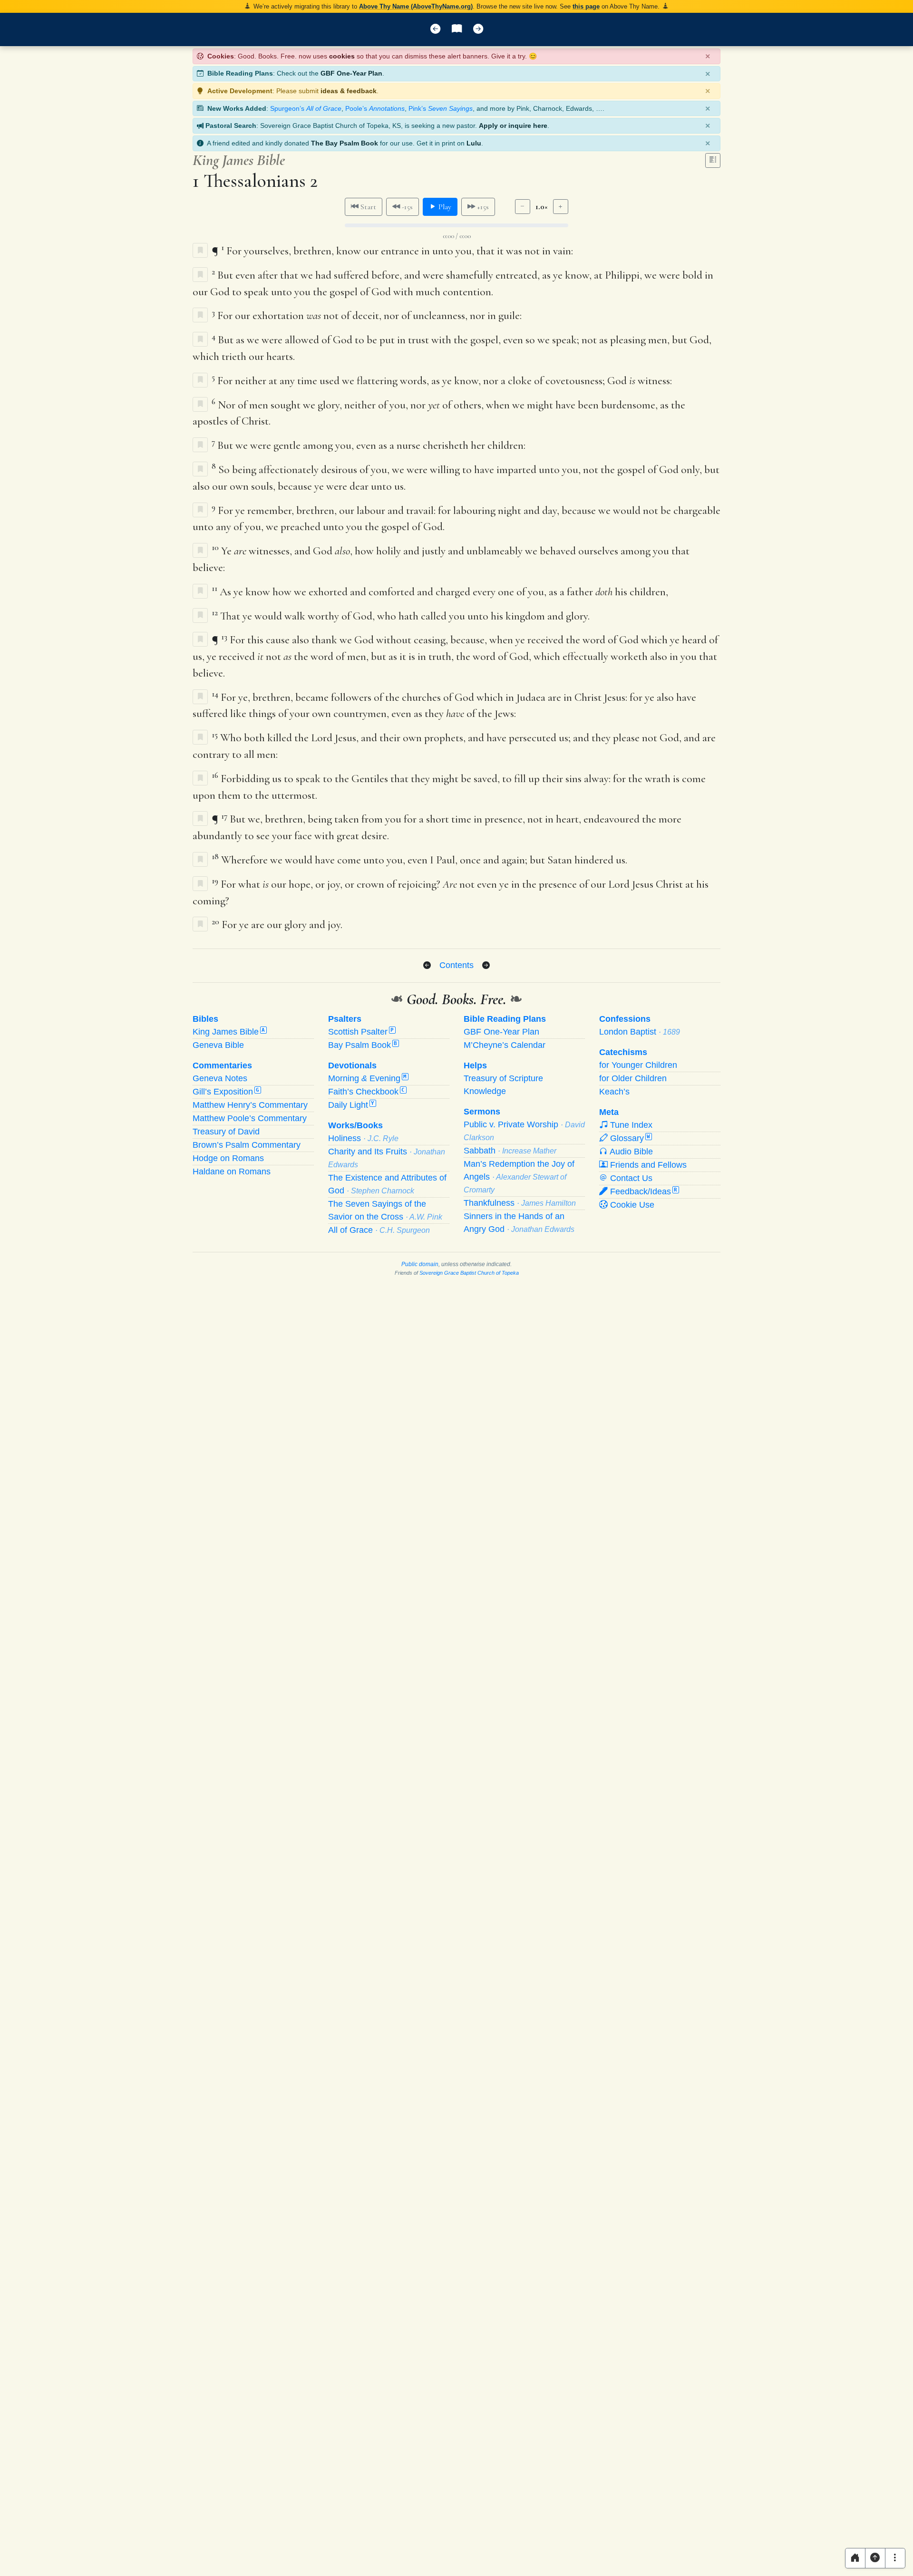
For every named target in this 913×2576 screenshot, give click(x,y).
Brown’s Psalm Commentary (247, 1145)
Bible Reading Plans (505, 1019)
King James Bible (229, 1032)
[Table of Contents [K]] (457, 29)
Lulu (474, 143)
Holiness (363, 1138)
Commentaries (222, 1065)
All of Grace (379, 1230)
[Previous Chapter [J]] (435, 29)
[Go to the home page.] (855, 2558)
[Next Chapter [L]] (478, 29)
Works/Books (355, 1125)
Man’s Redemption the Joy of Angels (519, 1177)
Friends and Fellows (647, 1165)
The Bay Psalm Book (345, 143)
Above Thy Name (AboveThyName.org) (416, 6)
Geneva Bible (218, 1045)
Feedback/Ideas (642, 1191)
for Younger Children (638, 1065)
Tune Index (630, 1125)
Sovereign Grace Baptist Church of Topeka (469, 1273)
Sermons (482, 1112)
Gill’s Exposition (226, 1092)
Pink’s (441, 108)
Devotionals (352, 1065)
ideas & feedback (349, 91)
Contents (456, 965)
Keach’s (614, 1092)
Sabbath (510, 1151)
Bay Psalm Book (363, 1045)
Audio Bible (630, 1152)
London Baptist (640, 1032)
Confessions (625, 1019)
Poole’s (375, 108)
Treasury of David (226, 1132)
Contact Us (630, 1178)
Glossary (629, 1138)
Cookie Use (631, 1205)
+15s (482, 207)
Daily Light (351, 1105)
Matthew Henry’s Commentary (250, 1105)
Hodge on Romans (228, 1158)
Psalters (345, 1019)
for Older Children (633, 1078)
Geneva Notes (220, 1078)
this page (586, 6)
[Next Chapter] (486, 966)
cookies (342, 56)
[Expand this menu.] (895, 2558)
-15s (406, 207)
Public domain (420, 1264)
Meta (609, 1112)
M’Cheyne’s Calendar (505, 1045)
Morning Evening (367, 1078)
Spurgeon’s (306, 108)
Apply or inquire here (513, 126)
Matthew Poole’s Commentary (250, 1118)
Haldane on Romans (232, 1172)
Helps (475, 1065)
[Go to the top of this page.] (875, 2558)
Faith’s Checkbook (366, 1092)
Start (367, 207)
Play (444, 207)
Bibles (205, 1019)
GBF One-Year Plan (351, 73)
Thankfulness (520, 1203)
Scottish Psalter (361, 1032)
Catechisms (623, 1052)
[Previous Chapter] (427, 966)
